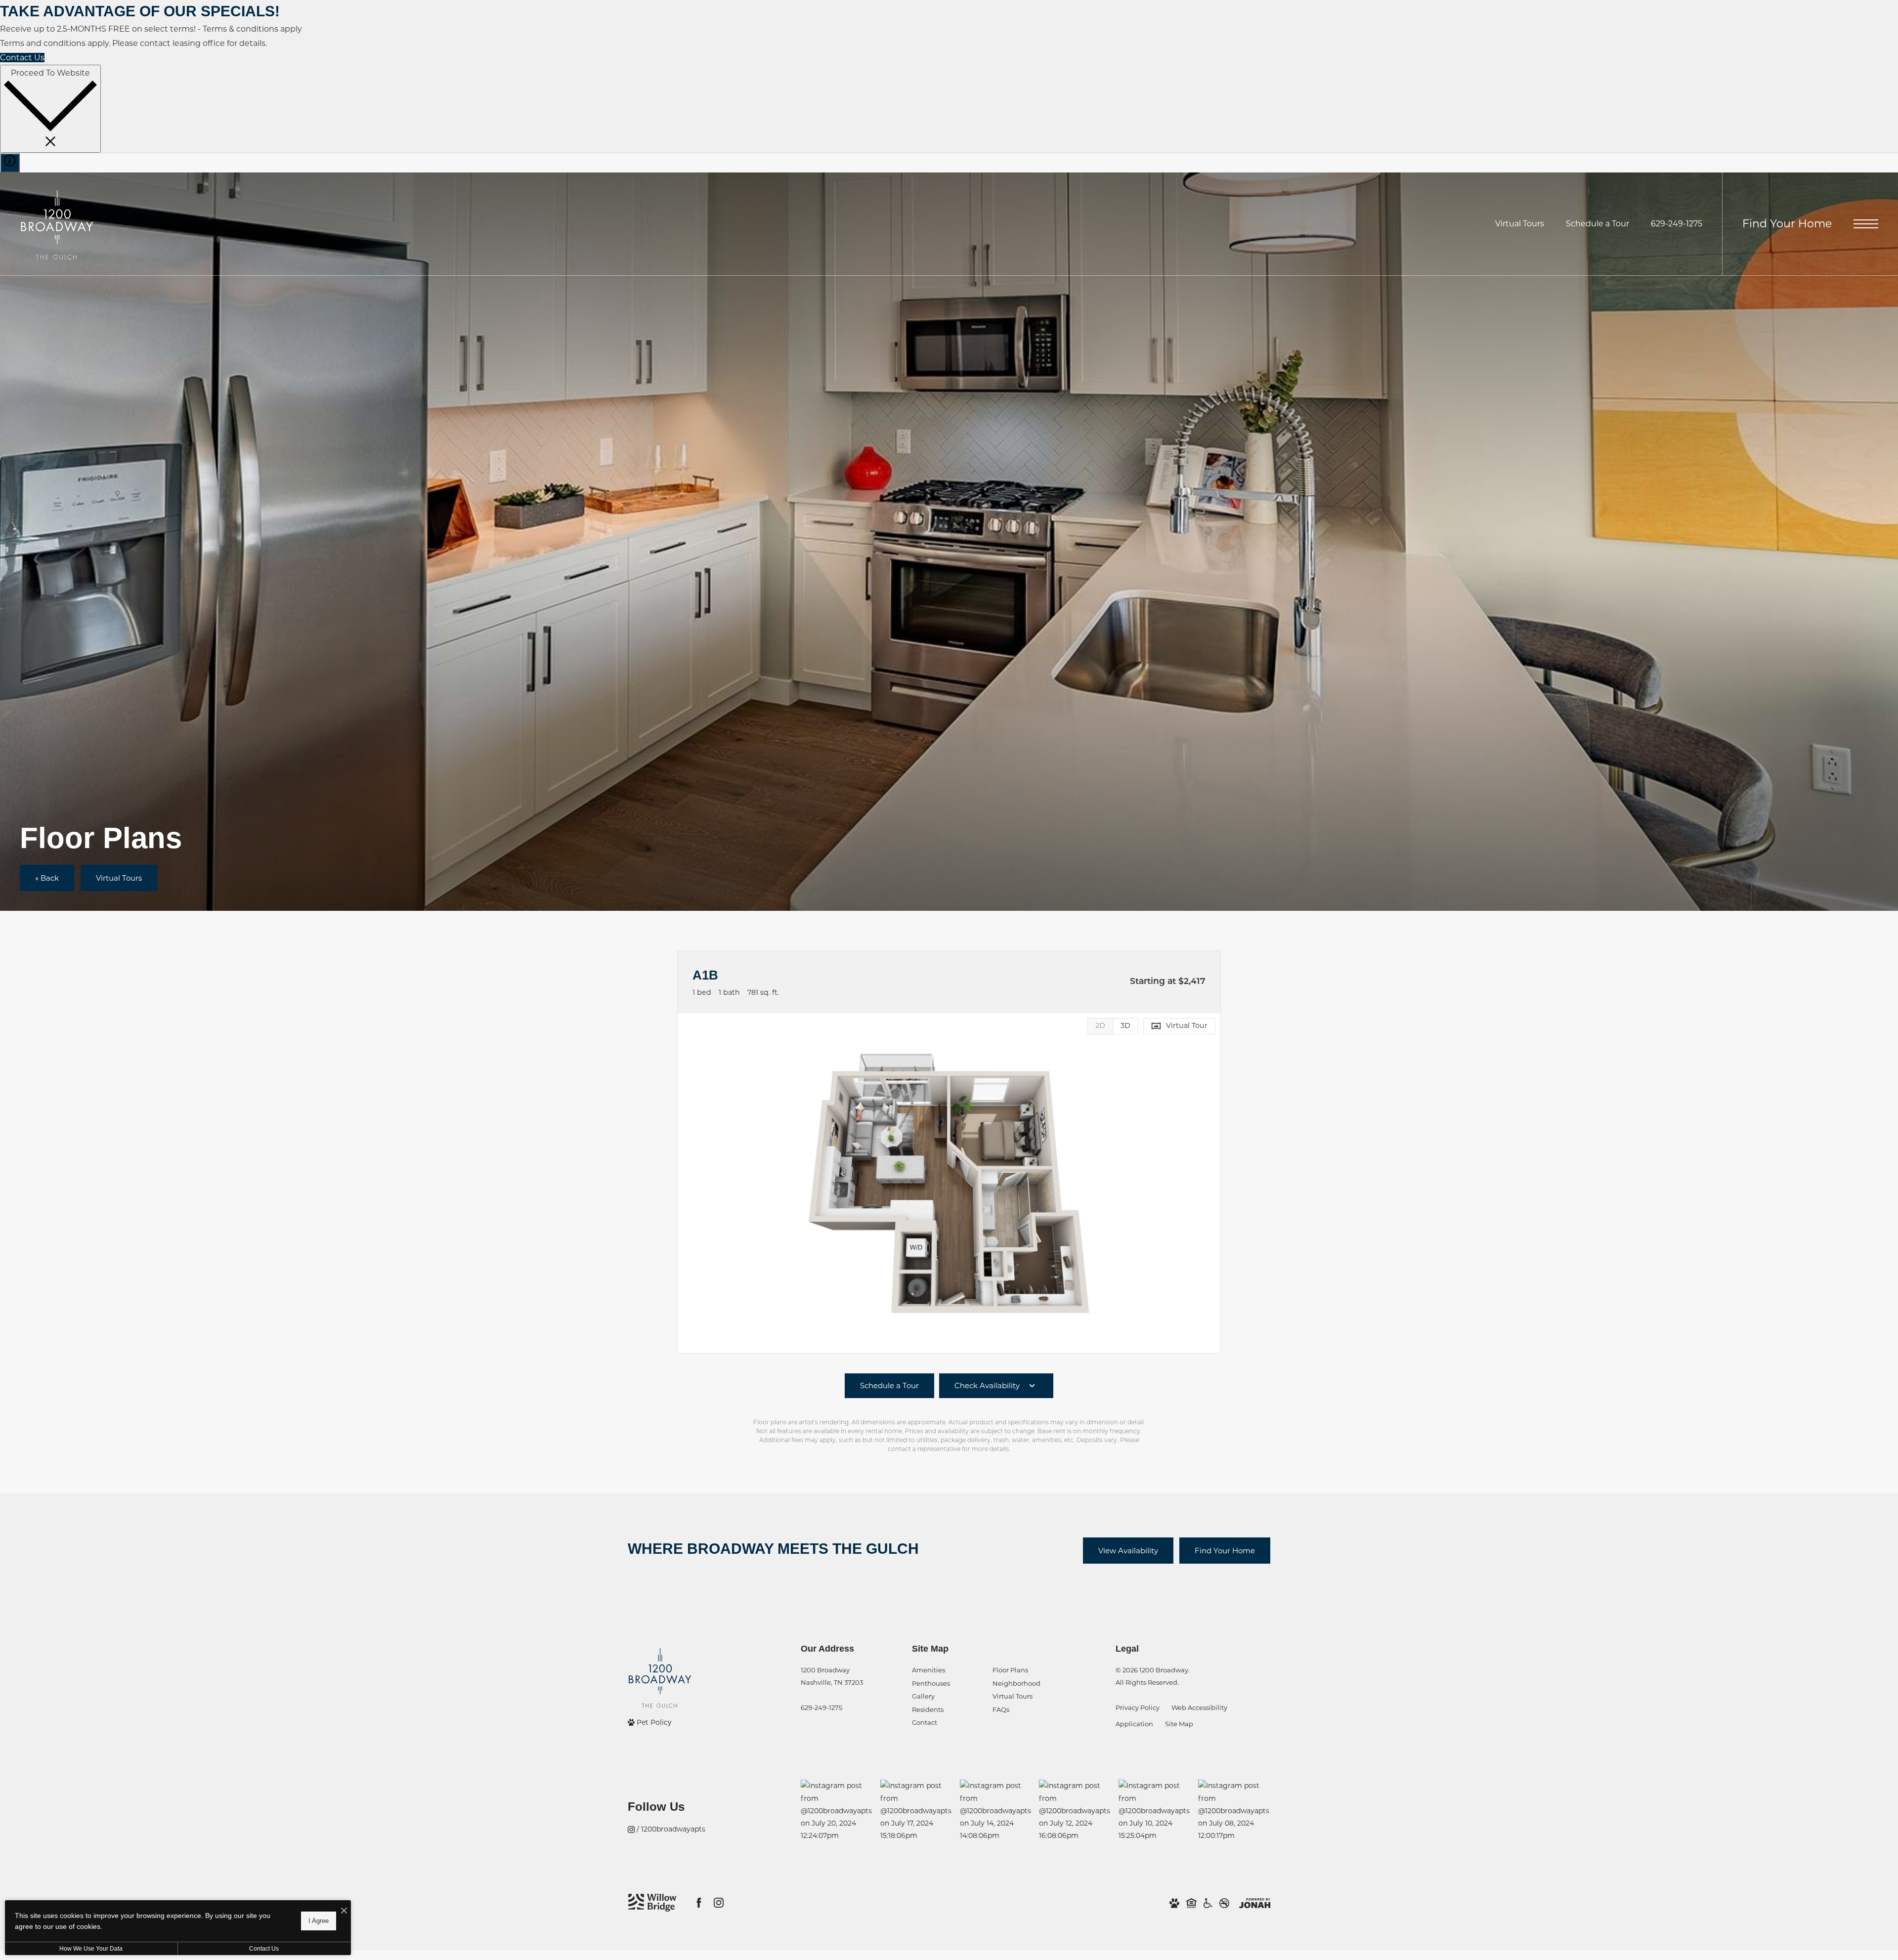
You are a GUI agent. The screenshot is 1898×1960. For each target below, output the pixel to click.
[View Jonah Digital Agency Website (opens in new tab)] (1255, 1903)
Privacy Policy (1138, 1707)
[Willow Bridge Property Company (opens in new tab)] (652, 1903)
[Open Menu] (1866, 224)
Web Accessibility (1199, 1707)
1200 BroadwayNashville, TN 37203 (832, 1676)
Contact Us (264, 1949)
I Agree (319, 1921)
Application (1134, 1724)
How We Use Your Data (91, 1949)
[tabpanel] (949, 1183)
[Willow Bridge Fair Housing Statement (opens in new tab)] (1191, 1903)
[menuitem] (944, 1671)
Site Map (1179, 1724)
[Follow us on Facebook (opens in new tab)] (699, 1903)
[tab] (1100, 1026)
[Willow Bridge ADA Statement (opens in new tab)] (1208, 1903)
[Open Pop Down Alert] (10, 163)
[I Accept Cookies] (344, 1911)
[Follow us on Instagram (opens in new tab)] (719, 1903)
